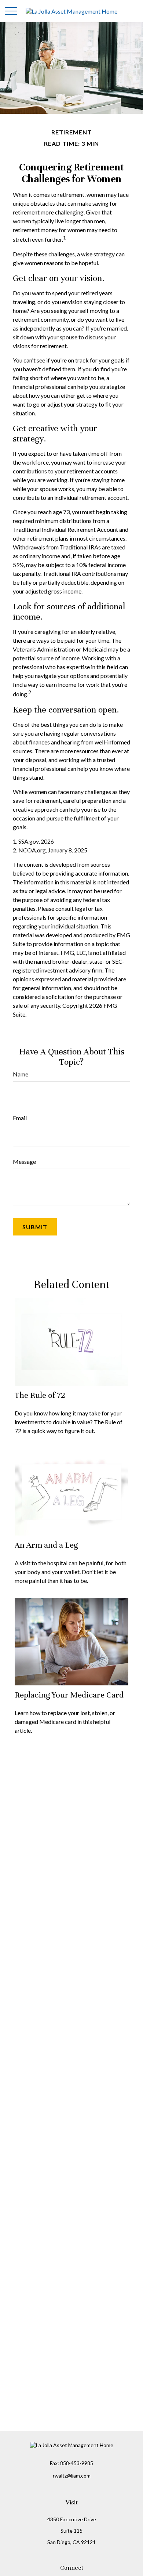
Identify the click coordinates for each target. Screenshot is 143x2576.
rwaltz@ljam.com (72, 2476)
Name (21, 1074)
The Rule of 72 (40, 1395)
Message (24, 1161)
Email (20, 1118)
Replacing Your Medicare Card (69, 1695)
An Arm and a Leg (46, 1545)
